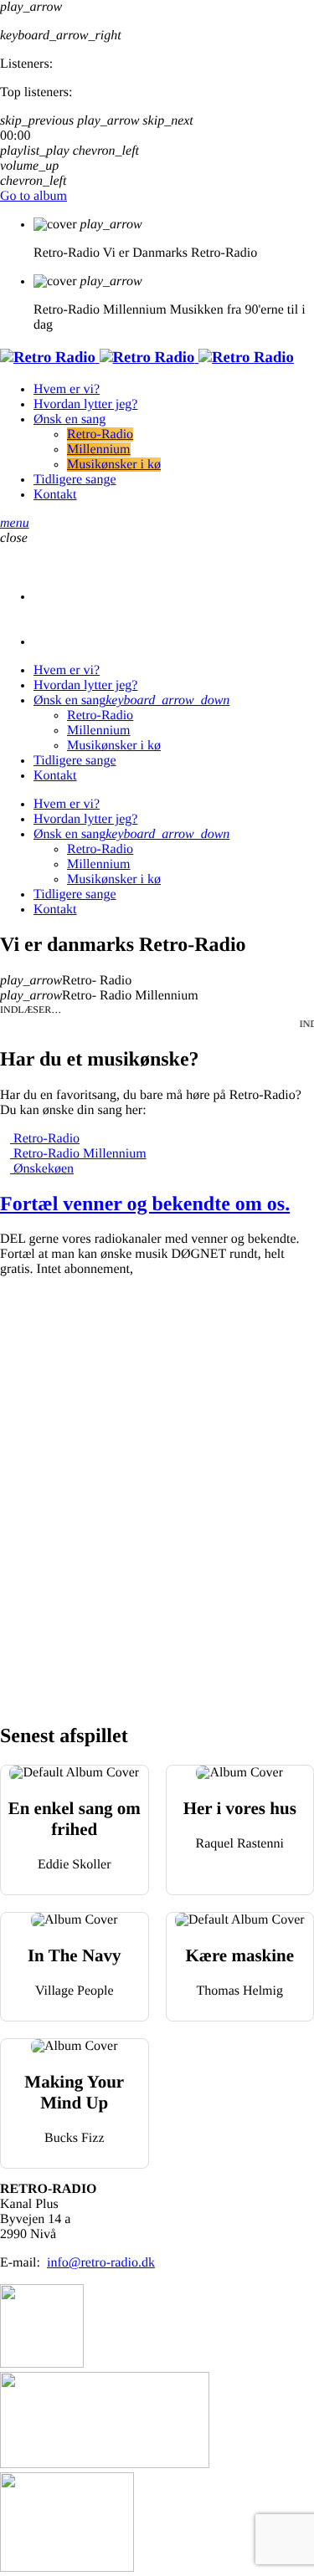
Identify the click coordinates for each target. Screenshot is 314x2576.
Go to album (33, 196)
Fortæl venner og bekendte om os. (145, 1204)
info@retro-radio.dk (101, 2263)
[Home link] (147, 358)
